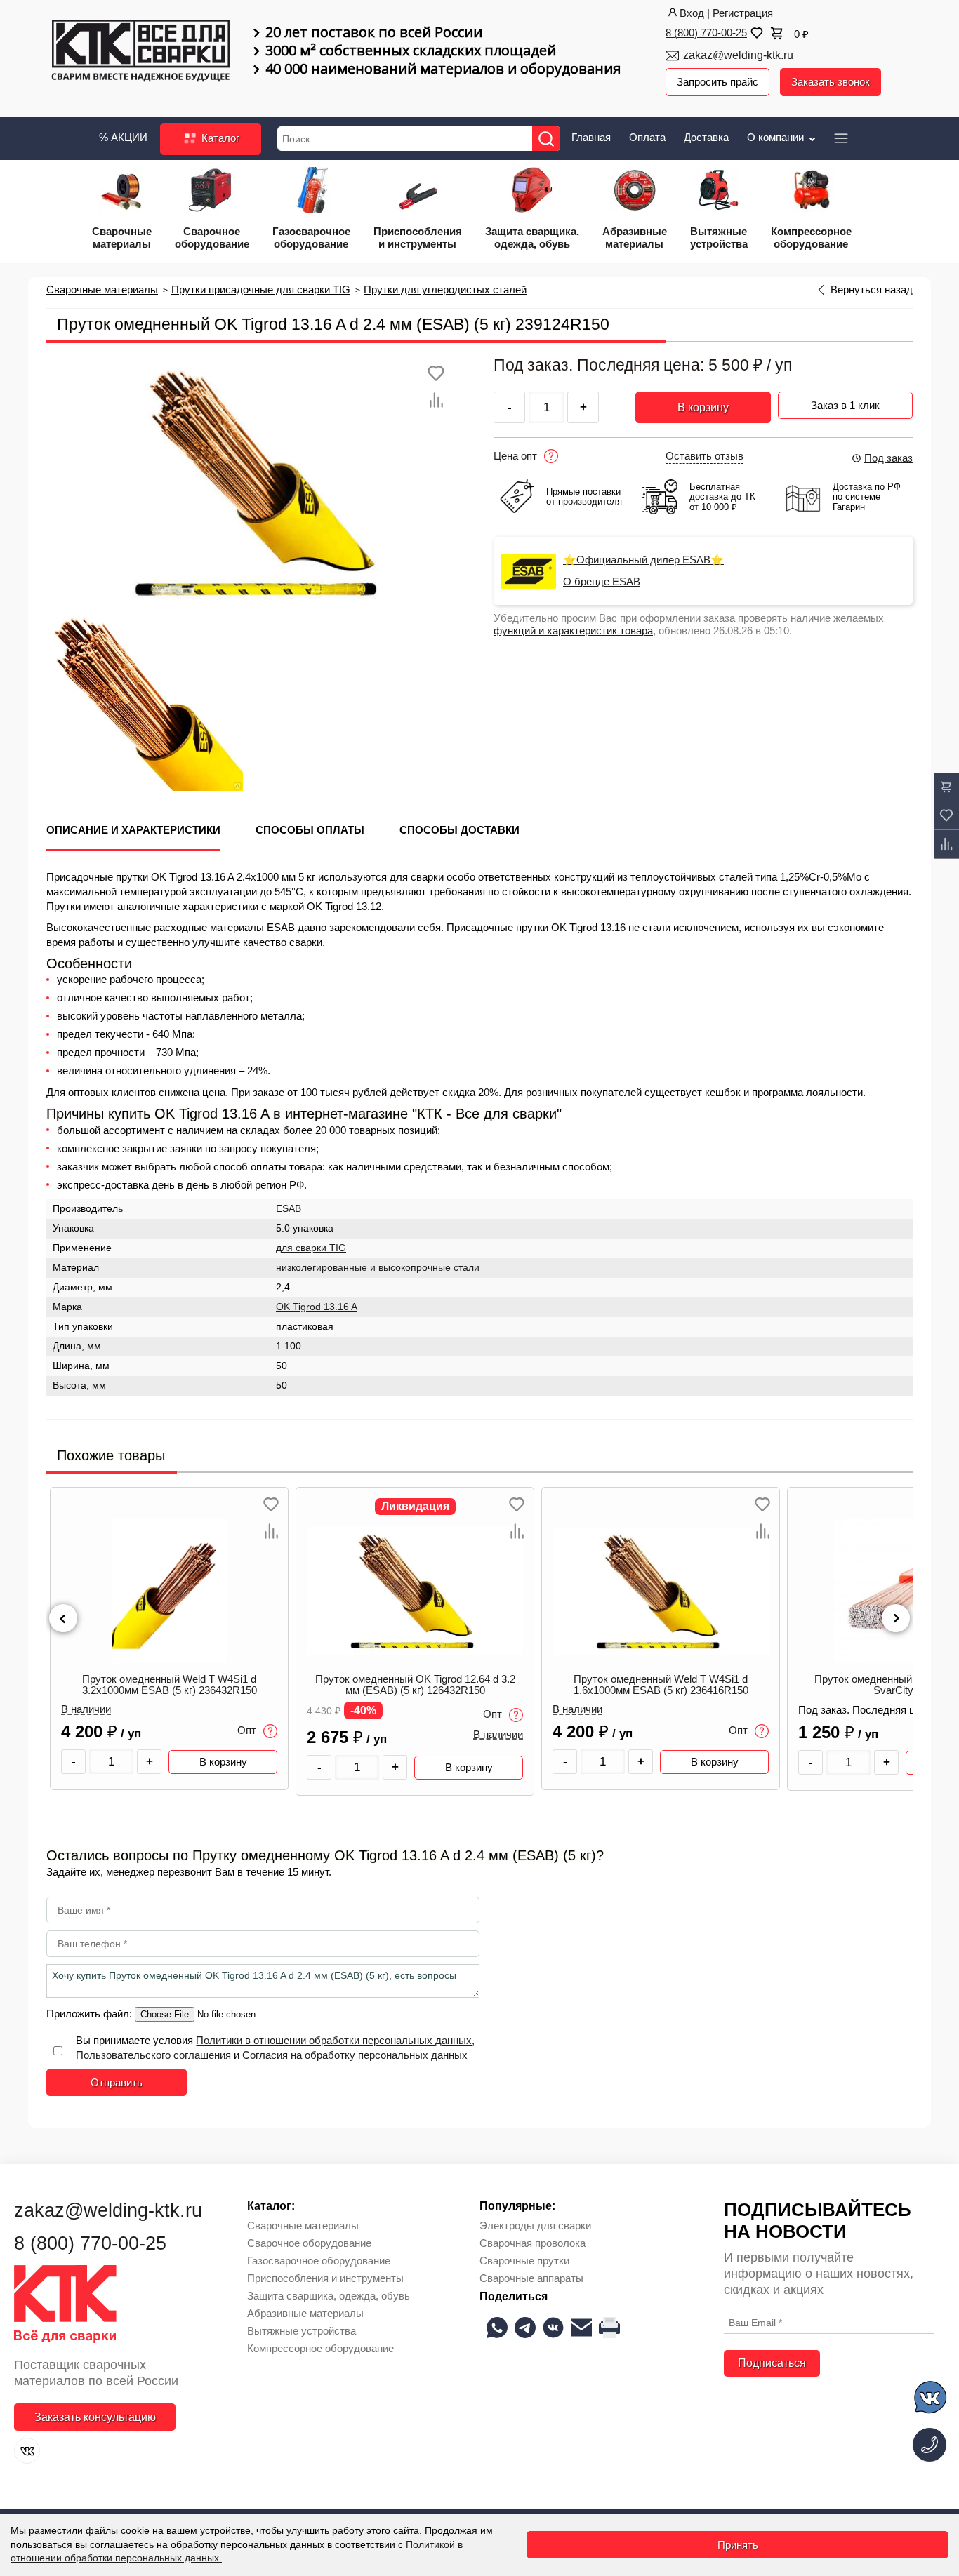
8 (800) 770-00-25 (706, 33)
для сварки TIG (311, 1248)
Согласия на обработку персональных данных (355, 2055)
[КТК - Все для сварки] (141, 52)
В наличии (86, 1709)
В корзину (703, 407)
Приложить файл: (91, 2014)
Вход (692, 13)
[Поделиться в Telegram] (525, 2328)
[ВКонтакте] (27, 2451)
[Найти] (546, 139)
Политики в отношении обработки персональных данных (334, 2040)
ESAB (289, 1209)
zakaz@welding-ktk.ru (738, 55)
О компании (777, 137)
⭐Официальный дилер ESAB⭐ (643, 560)
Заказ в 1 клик (845, 405)
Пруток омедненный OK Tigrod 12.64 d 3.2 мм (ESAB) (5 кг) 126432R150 (415, 1685)
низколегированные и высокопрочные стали (378, 1268)
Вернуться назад (872, 290)
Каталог (219, 138)
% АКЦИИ (123, 137)
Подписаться (772, 2363)
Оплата (647, 137)
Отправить (117, 2082)
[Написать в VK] (931, 2400)
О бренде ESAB (602, 582)
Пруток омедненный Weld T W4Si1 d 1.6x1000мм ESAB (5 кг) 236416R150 (661, 1685)
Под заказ (888, 458)
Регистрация (743, 13)
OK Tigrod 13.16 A (317, 1307)
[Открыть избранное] (755, 33)
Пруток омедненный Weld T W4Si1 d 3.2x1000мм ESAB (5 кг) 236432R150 (170, 1685)
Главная (591, 137)
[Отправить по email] (581, 2328)
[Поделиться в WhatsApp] (497, 2328)
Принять (738, 2545)
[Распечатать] (609, 2328)
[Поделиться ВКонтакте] (553, 2328)
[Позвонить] (930, 2445)
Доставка (706, 137)
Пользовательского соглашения (153, 2055)
